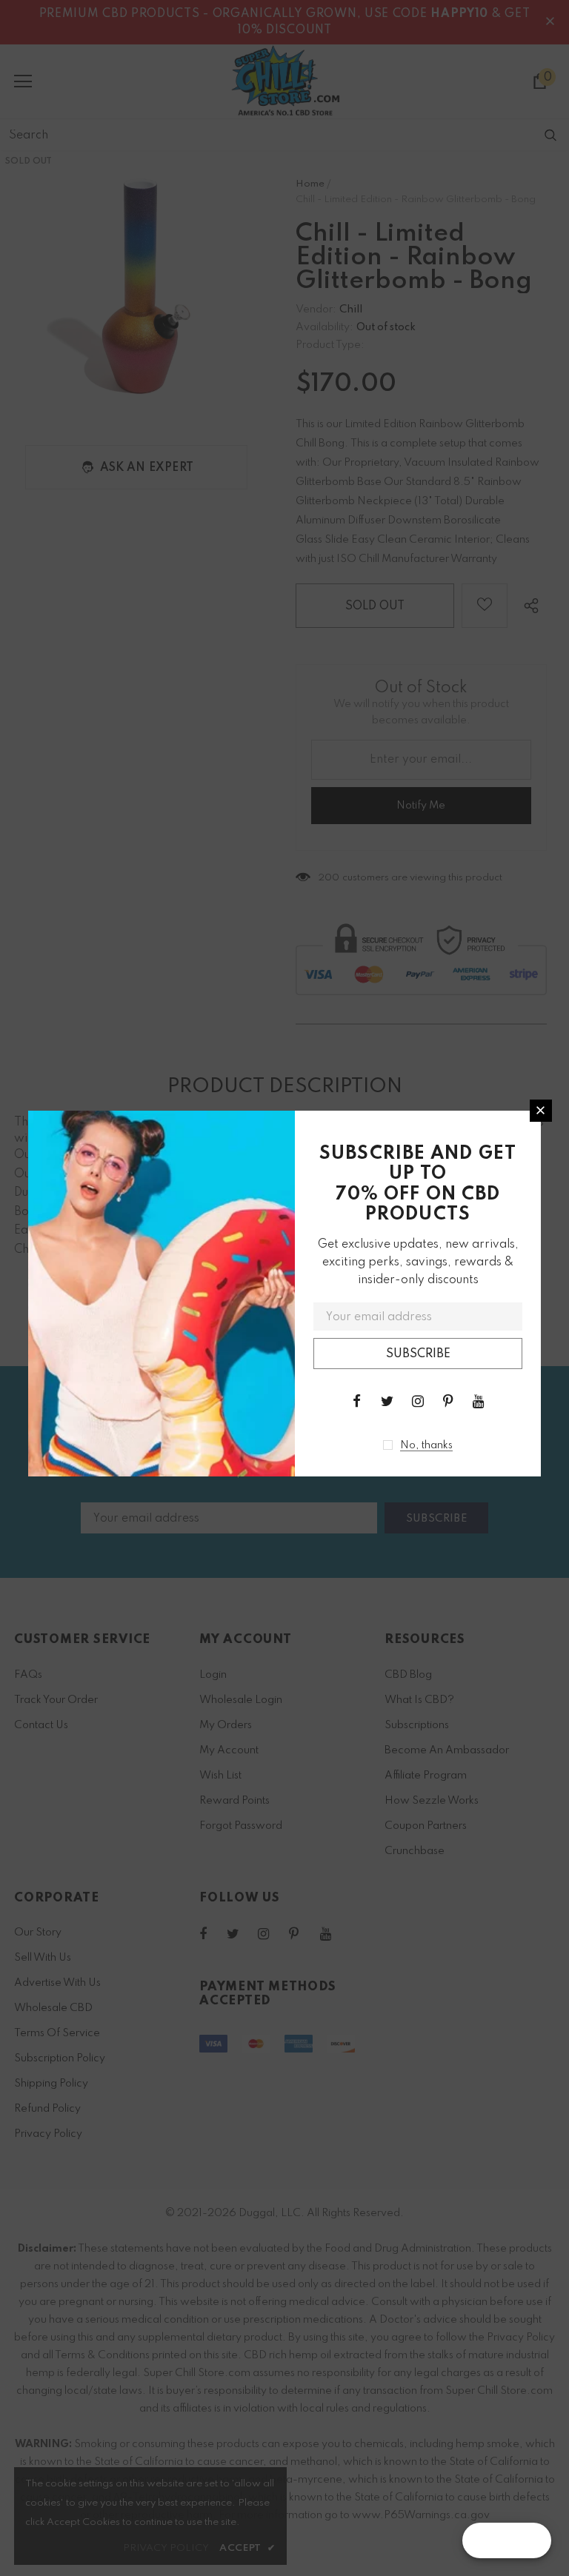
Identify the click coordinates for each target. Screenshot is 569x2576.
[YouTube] (479, 1401)
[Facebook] (357, 1401)
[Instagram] (418, 1401)
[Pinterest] (448, 1401)
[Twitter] (387, 1401)
